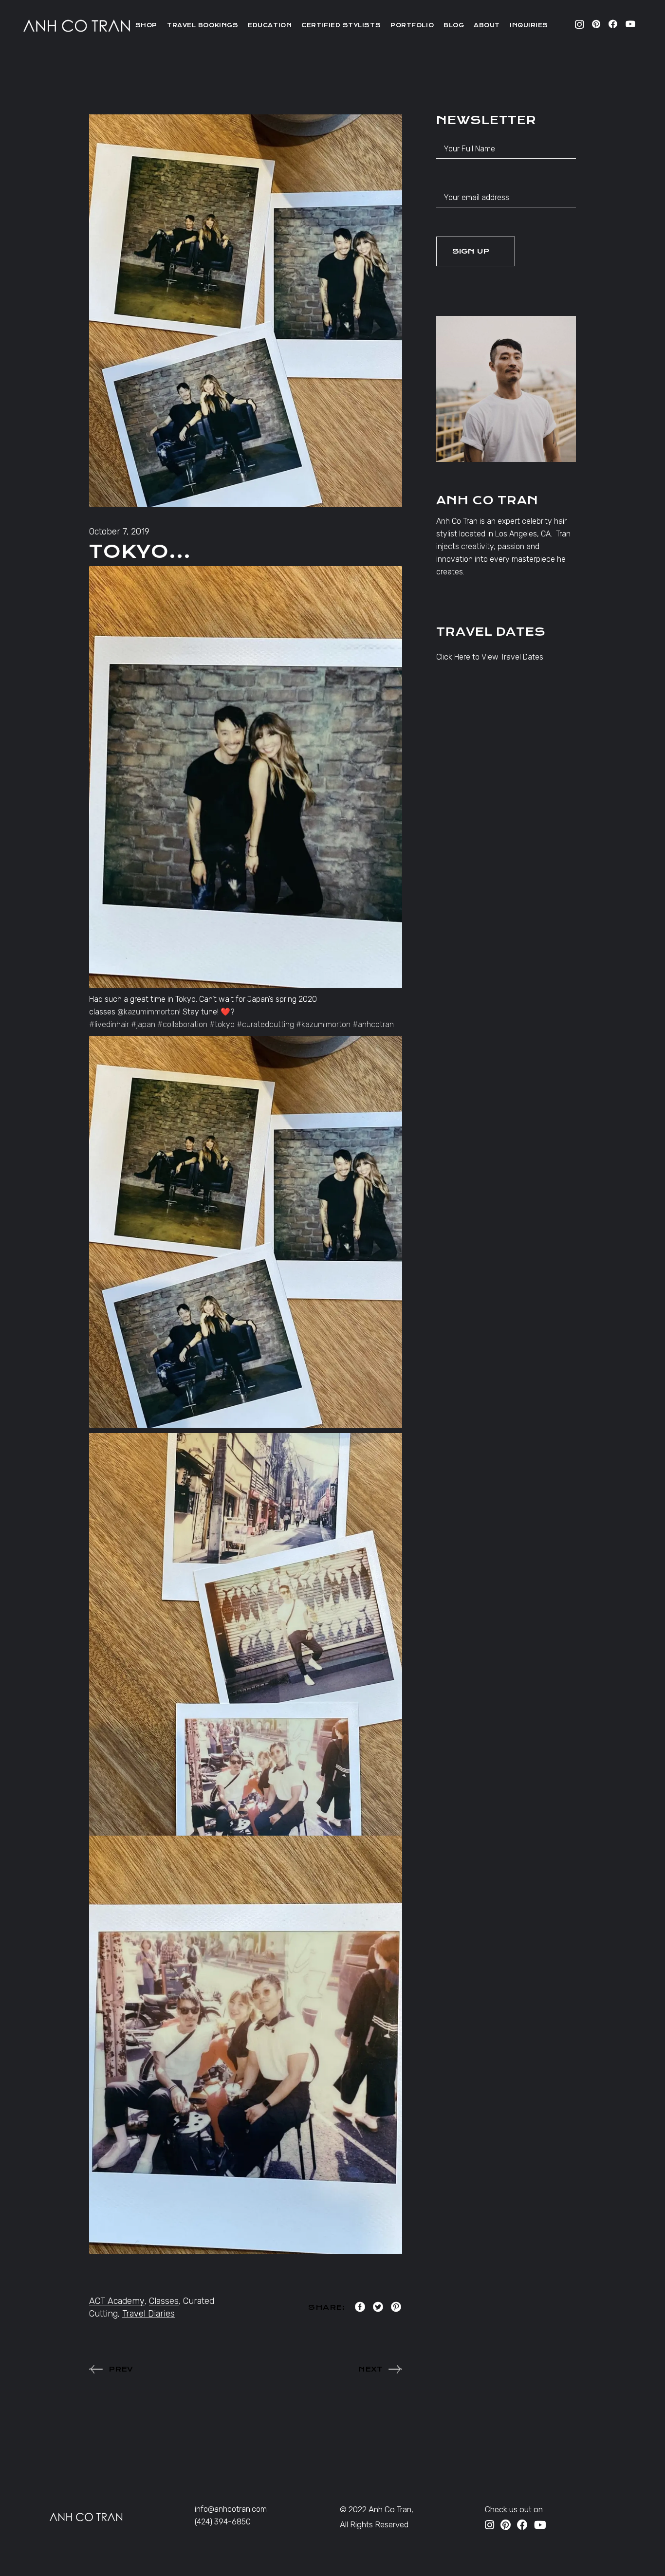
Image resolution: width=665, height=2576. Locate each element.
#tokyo (222, 1024)
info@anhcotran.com (231, 2509)
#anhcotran (373, 1024)
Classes (164, 2301)
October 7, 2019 (119, 532)
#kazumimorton (323, 1024)
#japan (143, 1024)
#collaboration (182, 1024)
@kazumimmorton (148, 1012)
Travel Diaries (148, 2314)
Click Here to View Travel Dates (490, 657)
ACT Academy (117, 2301)
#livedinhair (109, 1024)
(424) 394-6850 (223, 2522)
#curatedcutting (265, 1024)
